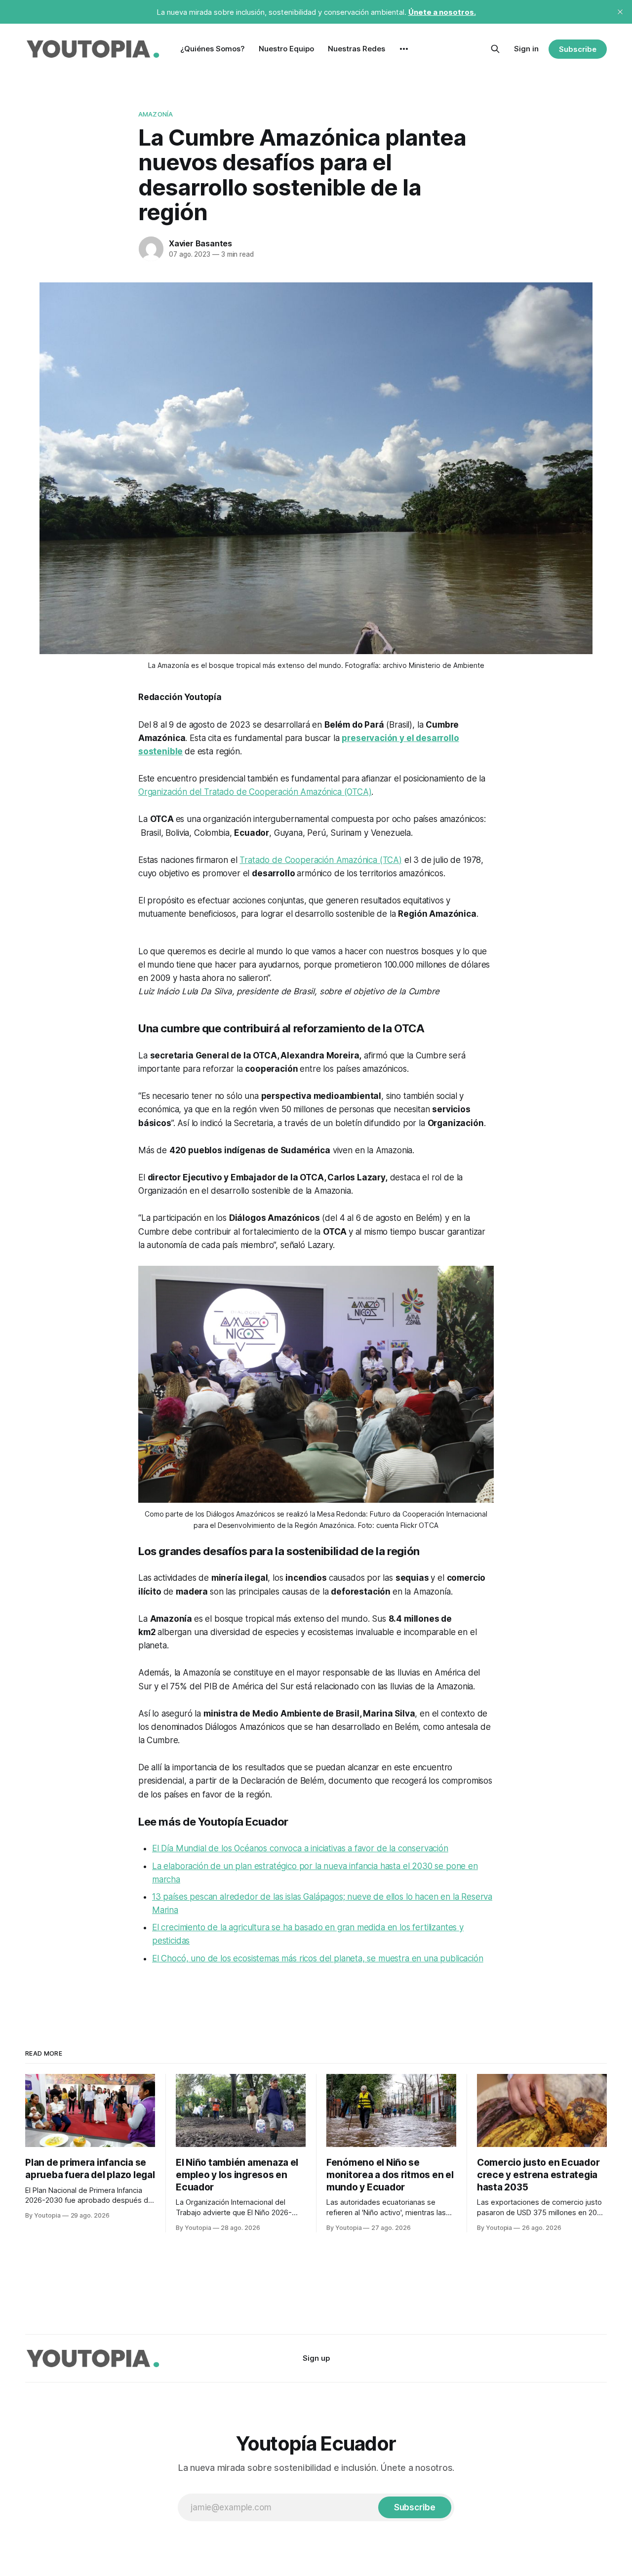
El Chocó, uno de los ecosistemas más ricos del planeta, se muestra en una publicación (318, 1958)
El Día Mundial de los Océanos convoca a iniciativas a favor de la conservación (300, 1848)
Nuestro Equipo (286, 49)
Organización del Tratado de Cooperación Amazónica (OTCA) (255, 792)
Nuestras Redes (356, 49)
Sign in (526, 49)
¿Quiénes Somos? (213, 49)
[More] (404, 49)
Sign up (316, 2358)
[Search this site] (495, 49)
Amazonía (156, 114)
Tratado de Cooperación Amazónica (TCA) (321, 860)
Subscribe (577, 49)
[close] (620, 12)
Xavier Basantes (200, 243)
